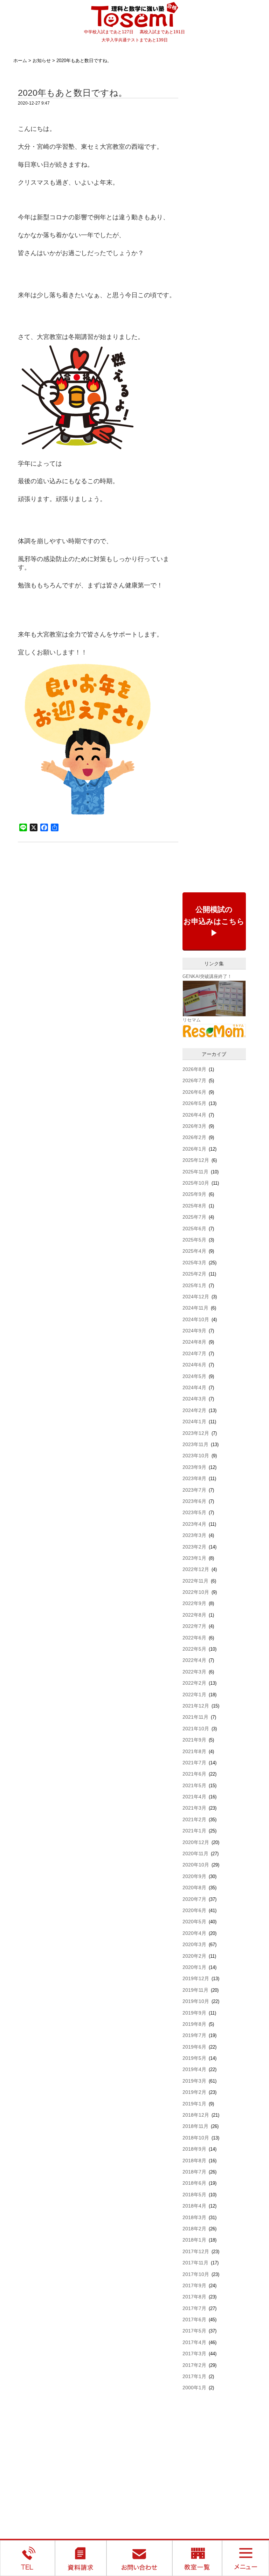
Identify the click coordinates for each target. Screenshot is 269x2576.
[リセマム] (214, 1030)
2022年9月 (194, 1603)
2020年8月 (194, 1888)
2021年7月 (194, 1763)
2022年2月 (194, 1683)
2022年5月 (194, 1649)
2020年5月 (194, 1922)
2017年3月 (194, 2354)
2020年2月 (194, 1956)
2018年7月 (194, 2172)
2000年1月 (194, 2388)
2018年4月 (194, 2206)
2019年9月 (194, 2013)
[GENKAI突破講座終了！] (214, 998)
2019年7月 (194, 2035)
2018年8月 (194, 2161)
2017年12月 (196, 2251)
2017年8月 (194, 2297)
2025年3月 (194, 1263)
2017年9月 (194, 2285)
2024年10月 (196, 1319)
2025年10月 (196, 1183)
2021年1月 (194, 1831)
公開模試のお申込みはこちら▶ (214, 921)
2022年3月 (194, 1672)
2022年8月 (194, 1615)
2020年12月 (196, 1842)
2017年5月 (194, 2331)
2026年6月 (194, 1092)
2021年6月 (194, 1774)
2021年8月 (194, 1751)
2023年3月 (194, 1535)
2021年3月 (194, 1808)
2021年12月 (196, 1706)
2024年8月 (194, 1342)
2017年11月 (195, 2263)
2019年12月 (196, 1978)
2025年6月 (194, 1229)
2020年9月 (194, 1876)
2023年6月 (194, 1501)
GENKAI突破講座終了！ (207, 976)
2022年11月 (195, 1581)
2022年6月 (194, 1638)
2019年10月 (196, 2001)
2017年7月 (194, 2308)
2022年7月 (194, 1626)
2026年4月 (194, 1115)
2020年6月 (194, 1910)
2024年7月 (194, 1353)
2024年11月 (195, 1308)
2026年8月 (194, 1069)
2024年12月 (196, 1297)
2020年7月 (194, 1899)
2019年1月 (194, 2104)
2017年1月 (194, 2376)
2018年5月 (194, 2195)
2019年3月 (194, 2081)
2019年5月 (194, 2058)
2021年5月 (194, 1785)
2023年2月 (194, 1547)
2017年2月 (194, 2365)
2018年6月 (194, 2183)
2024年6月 (194, 1365)
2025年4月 (194, 1251)
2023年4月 (194, 1524)
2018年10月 (196, 2138)
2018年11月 (195, 2126)
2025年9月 (194, 1194)
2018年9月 (194, 2149)
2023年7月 (194, 1490)
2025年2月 (194, 1274)
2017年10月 (196, 2274)
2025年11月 (195, 1172)
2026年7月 (194, 1080)
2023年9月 (194, 1467)
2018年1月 (194, 2240)
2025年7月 (194, 1217)
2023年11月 (195, 1444)
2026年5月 (194, 1103)
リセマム (192, 1020)
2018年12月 (196, 2115)
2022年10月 (196, 1592)
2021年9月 (194, 1740)
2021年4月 (194, 1797)
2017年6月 (194, 2319)
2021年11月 (195, 1717)
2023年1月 (194, 1558)
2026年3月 (194, 1126)
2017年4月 (194, 2342)
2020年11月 (195, 1853)
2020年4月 (194, 1933)
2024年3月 (194, 1399)
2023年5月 (194, 1512)
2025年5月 (194, 1240)
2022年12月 (196, 1569)
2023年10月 (196, 1456)
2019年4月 (194, 2069)
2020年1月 (194, 1967)
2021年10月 (196, 1729)
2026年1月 (194, 1149)
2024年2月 (194, 1410)
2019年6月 (194, 2047)
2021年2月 (194, 1819)
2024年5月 (194, 1376)
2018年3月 (194, 2217)
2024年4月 (194, 1387)
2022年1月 (194, 1695)
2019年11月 (195, 1990)
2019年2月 (194, 2092)
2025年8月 (194, 1206)
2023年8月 (194, 1478)
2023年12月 (196, 1433)
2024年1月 (194, 1422)
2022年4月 (194, 1660)
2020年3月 (194, 1944)
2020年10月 (196, 1865)
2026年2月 (194, 1137)
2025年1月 (194, 1285)
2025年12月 (196, 1160)
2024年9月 (194, 1331)
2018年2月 (194, 2229)
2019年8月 (194, 2024)
